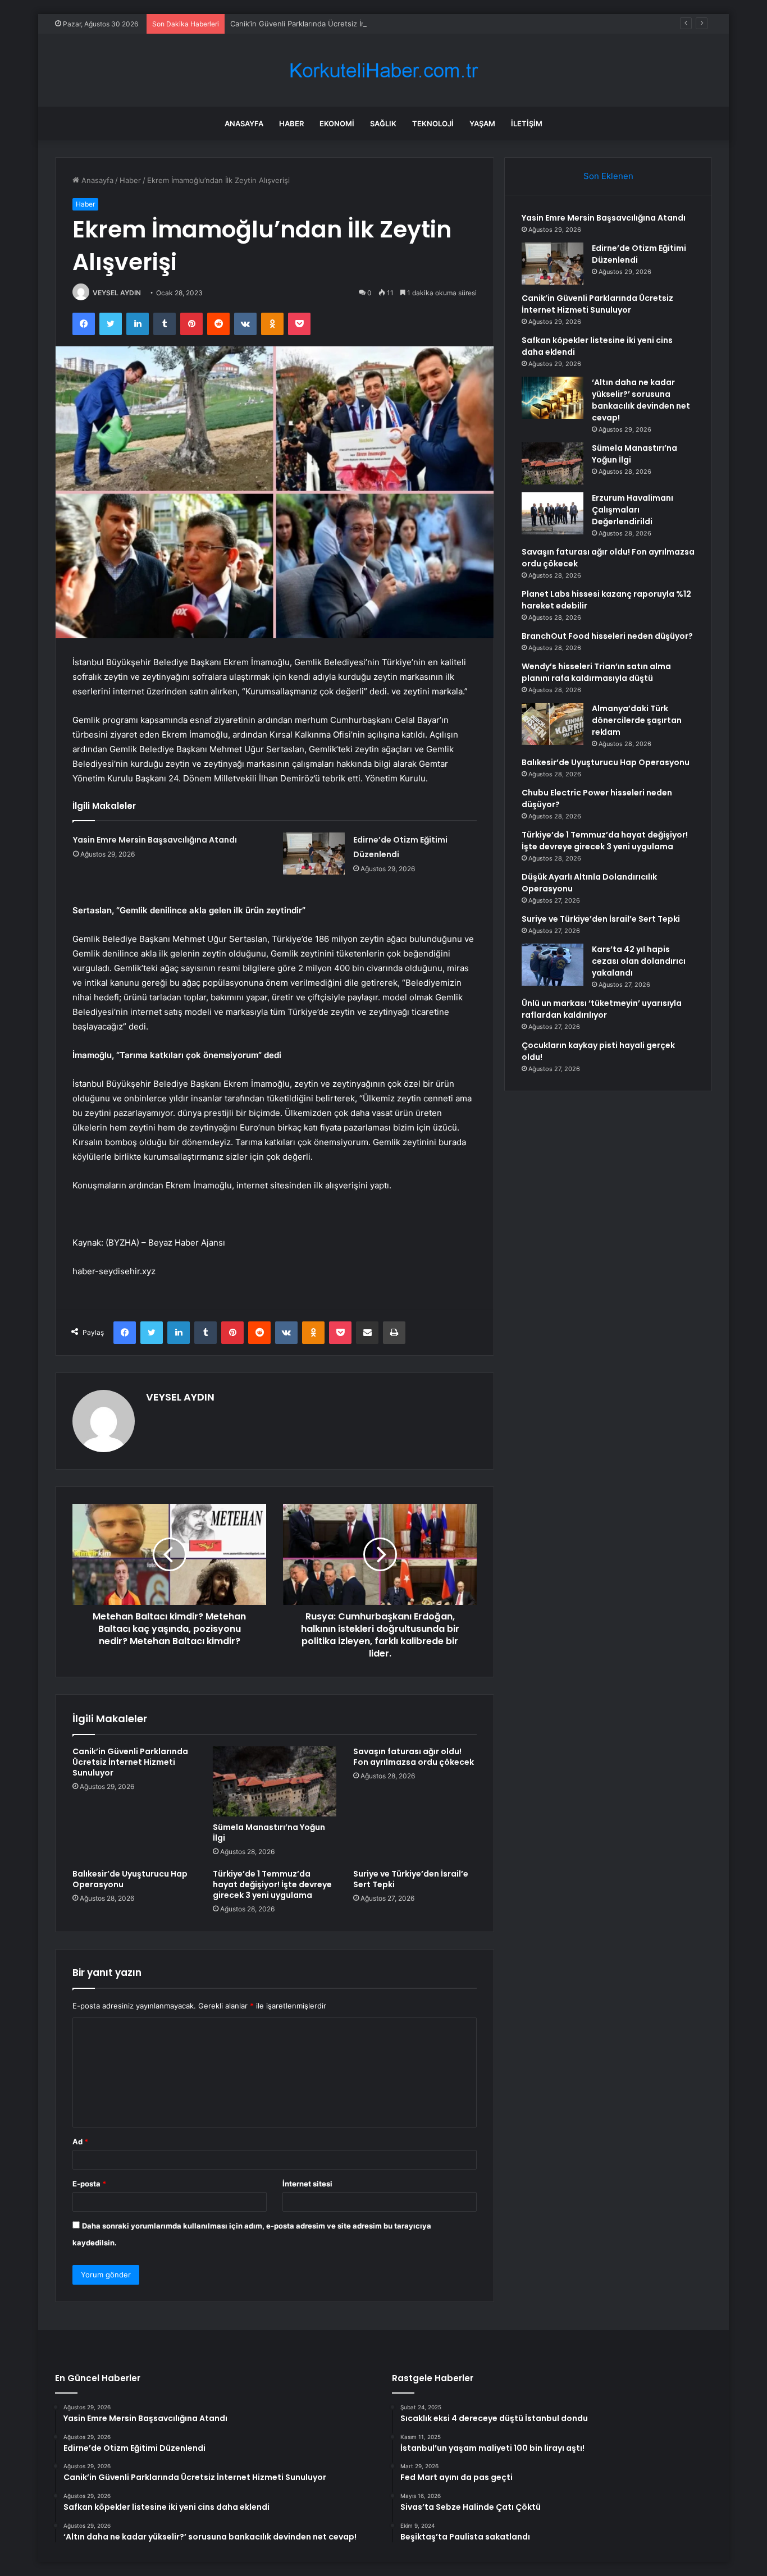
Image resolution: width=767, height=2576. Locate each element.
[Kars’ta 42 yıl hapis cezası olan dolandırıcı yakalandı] (553, 965)
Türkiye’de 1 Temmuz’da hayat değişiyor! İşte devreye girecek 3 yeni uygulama (272, 1884)
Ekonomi (337, 123)
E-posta (89, 2184)
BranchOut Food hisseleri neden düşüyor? (607, 636)
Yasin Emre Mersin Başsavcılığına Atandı (155, 840)
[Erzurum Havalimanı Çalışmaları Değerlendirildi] (553, 513)
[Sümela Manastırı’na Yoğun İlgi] (275, 1781)
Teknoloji (433, 123)
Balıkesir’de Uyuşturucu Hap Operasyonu (130, 1879)
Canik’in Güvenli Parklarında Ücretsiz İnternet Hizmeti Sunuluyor (343, 24)
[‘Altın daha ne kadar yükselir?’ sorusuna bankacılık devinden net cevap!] (553, 398)
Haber (291, 123)
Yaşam (482, 123)
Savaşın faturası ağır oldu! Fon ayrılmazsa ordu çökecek (414, 1757)
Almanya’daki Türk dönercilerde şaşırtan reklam (637, 720)
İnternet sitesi (307, 2184)
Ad (80, 2142)
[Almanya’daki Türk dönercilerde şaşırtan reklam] (553, 724)
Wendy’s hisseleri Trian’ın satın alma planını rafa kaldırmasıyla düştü (596, 672)
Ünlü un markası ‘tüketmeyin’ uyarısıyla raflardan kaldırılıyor (602, 1009)
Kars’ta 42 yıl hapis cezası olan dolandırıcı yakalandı (639, 961)
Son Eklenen (608, 176)
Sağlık (383, 123)
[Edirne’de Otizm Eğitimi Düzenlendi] (314, 854)
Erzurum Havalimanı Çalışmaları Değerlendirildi (633, 510)
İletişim (527, 123)
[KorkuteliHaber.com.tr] (383, 70)
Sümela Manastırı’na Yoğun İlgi (269, 1833)
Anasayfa (244, 123)
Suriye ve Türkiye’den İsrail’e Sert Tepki (411, 1879)
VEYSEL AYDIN (117, 293)
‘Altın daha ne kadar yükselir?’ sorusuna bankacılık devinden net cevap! (641, 400)
